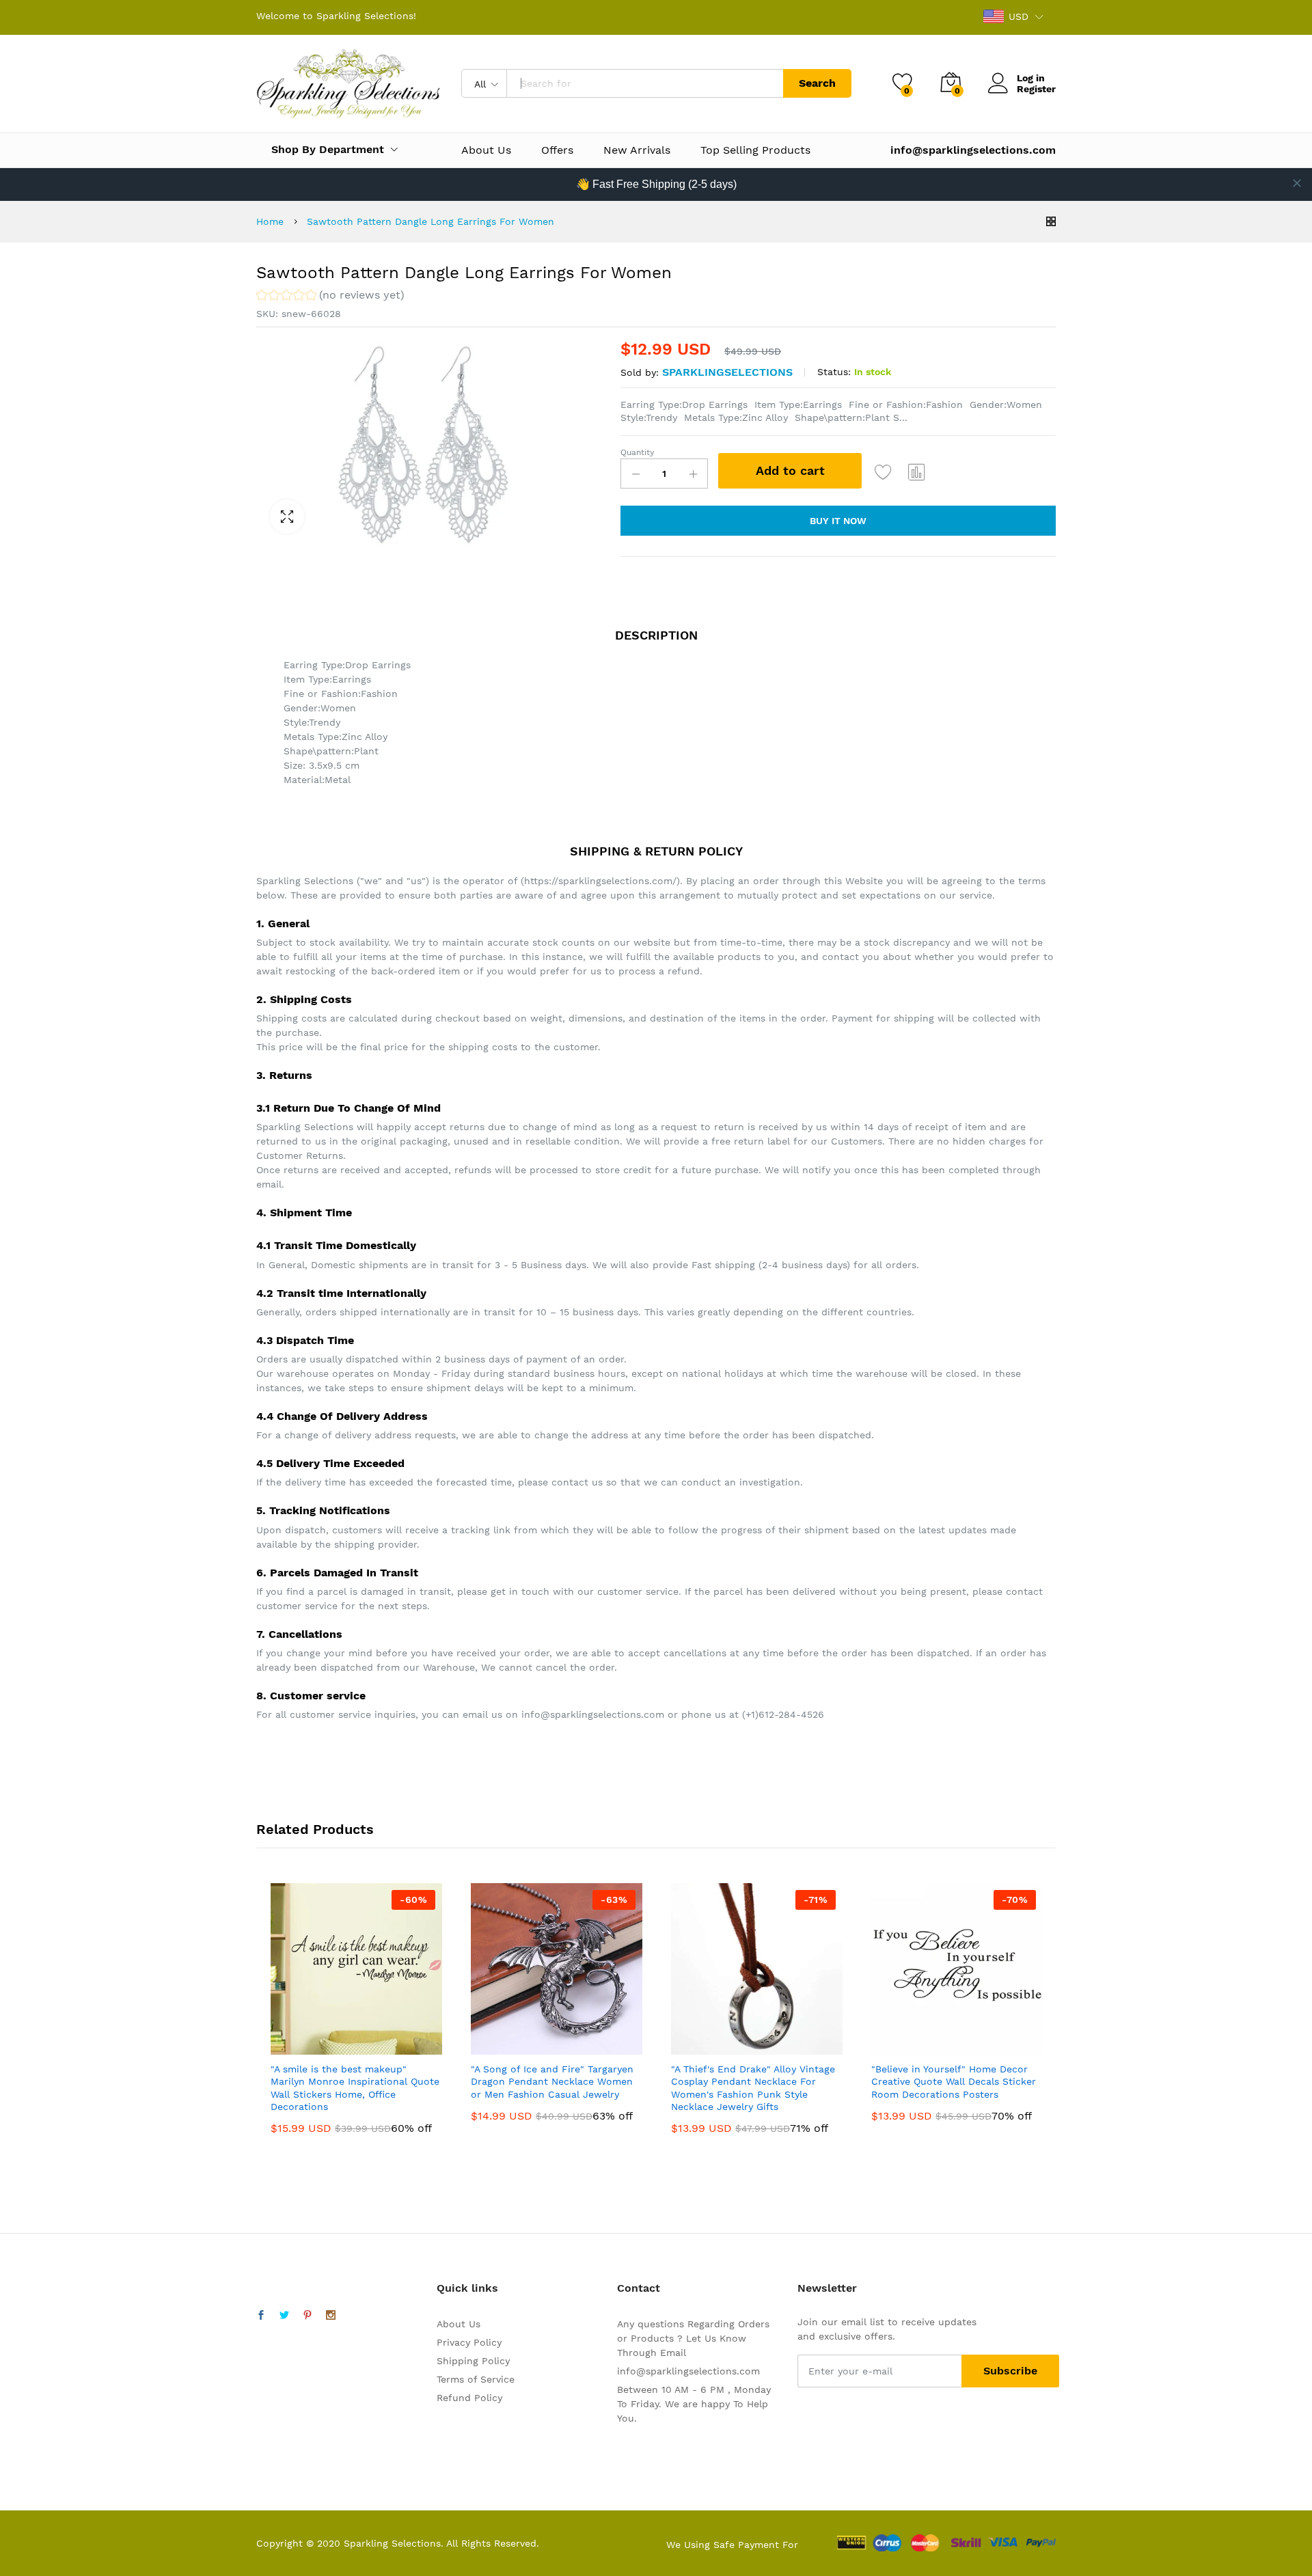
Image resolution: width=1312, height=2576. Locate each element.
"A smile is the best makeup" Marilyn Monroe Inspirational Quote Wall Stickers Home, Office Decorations (355, 2088)
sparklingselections (727, 372)
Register (1036, 89)
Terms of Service (476, 2379)
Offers (557, 150)
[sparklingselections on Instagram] (331, 2316)
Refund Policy (469, 2398)
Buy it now (838, 521)
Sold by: (640, 372)
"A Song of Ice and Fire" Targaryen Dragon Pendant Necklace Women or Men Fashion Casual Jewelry (552, 2081)
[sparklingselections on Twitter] (284, 2316)
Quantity (637, 452)
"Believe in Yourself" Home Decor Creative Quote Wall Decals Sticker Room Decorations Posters (954, 2081)
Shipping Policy (473, 2361)
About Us (486, 150)
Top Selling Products (755, 150)
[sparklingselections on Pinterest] (307, 2316)
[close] (1297, 183)
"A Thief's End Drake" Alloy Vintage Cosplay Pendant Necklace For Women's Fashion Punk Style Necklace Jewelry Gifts (753, 2088)
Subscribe (1010, 2371)
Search (817, 83)
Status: (834, 372)
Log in (1031, 78)
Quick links (467, 2288)
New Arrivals (637, 150)
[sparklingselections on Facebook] (261, 2316)
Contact (639, 2288)
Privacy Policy (469, 2342)
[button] (330, 297)
